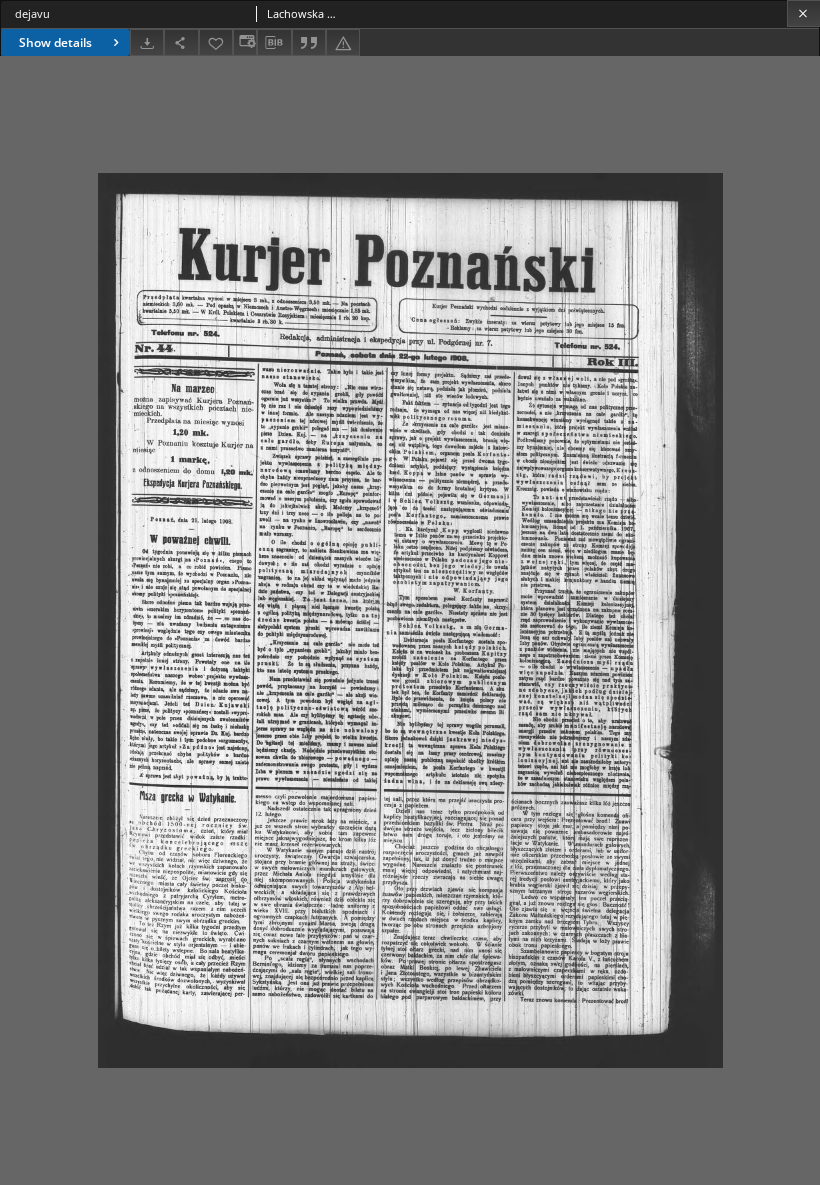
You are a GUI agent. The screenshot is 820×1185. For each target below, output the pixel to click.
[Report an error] (343, 42)
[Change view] (245, 42)
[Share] (181, 42)
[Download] (147, 42)
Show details (55, 42)
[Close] (803, 13)
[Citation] (309, 42)
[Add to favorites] (216, 42)
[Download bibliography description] (274, 43)
